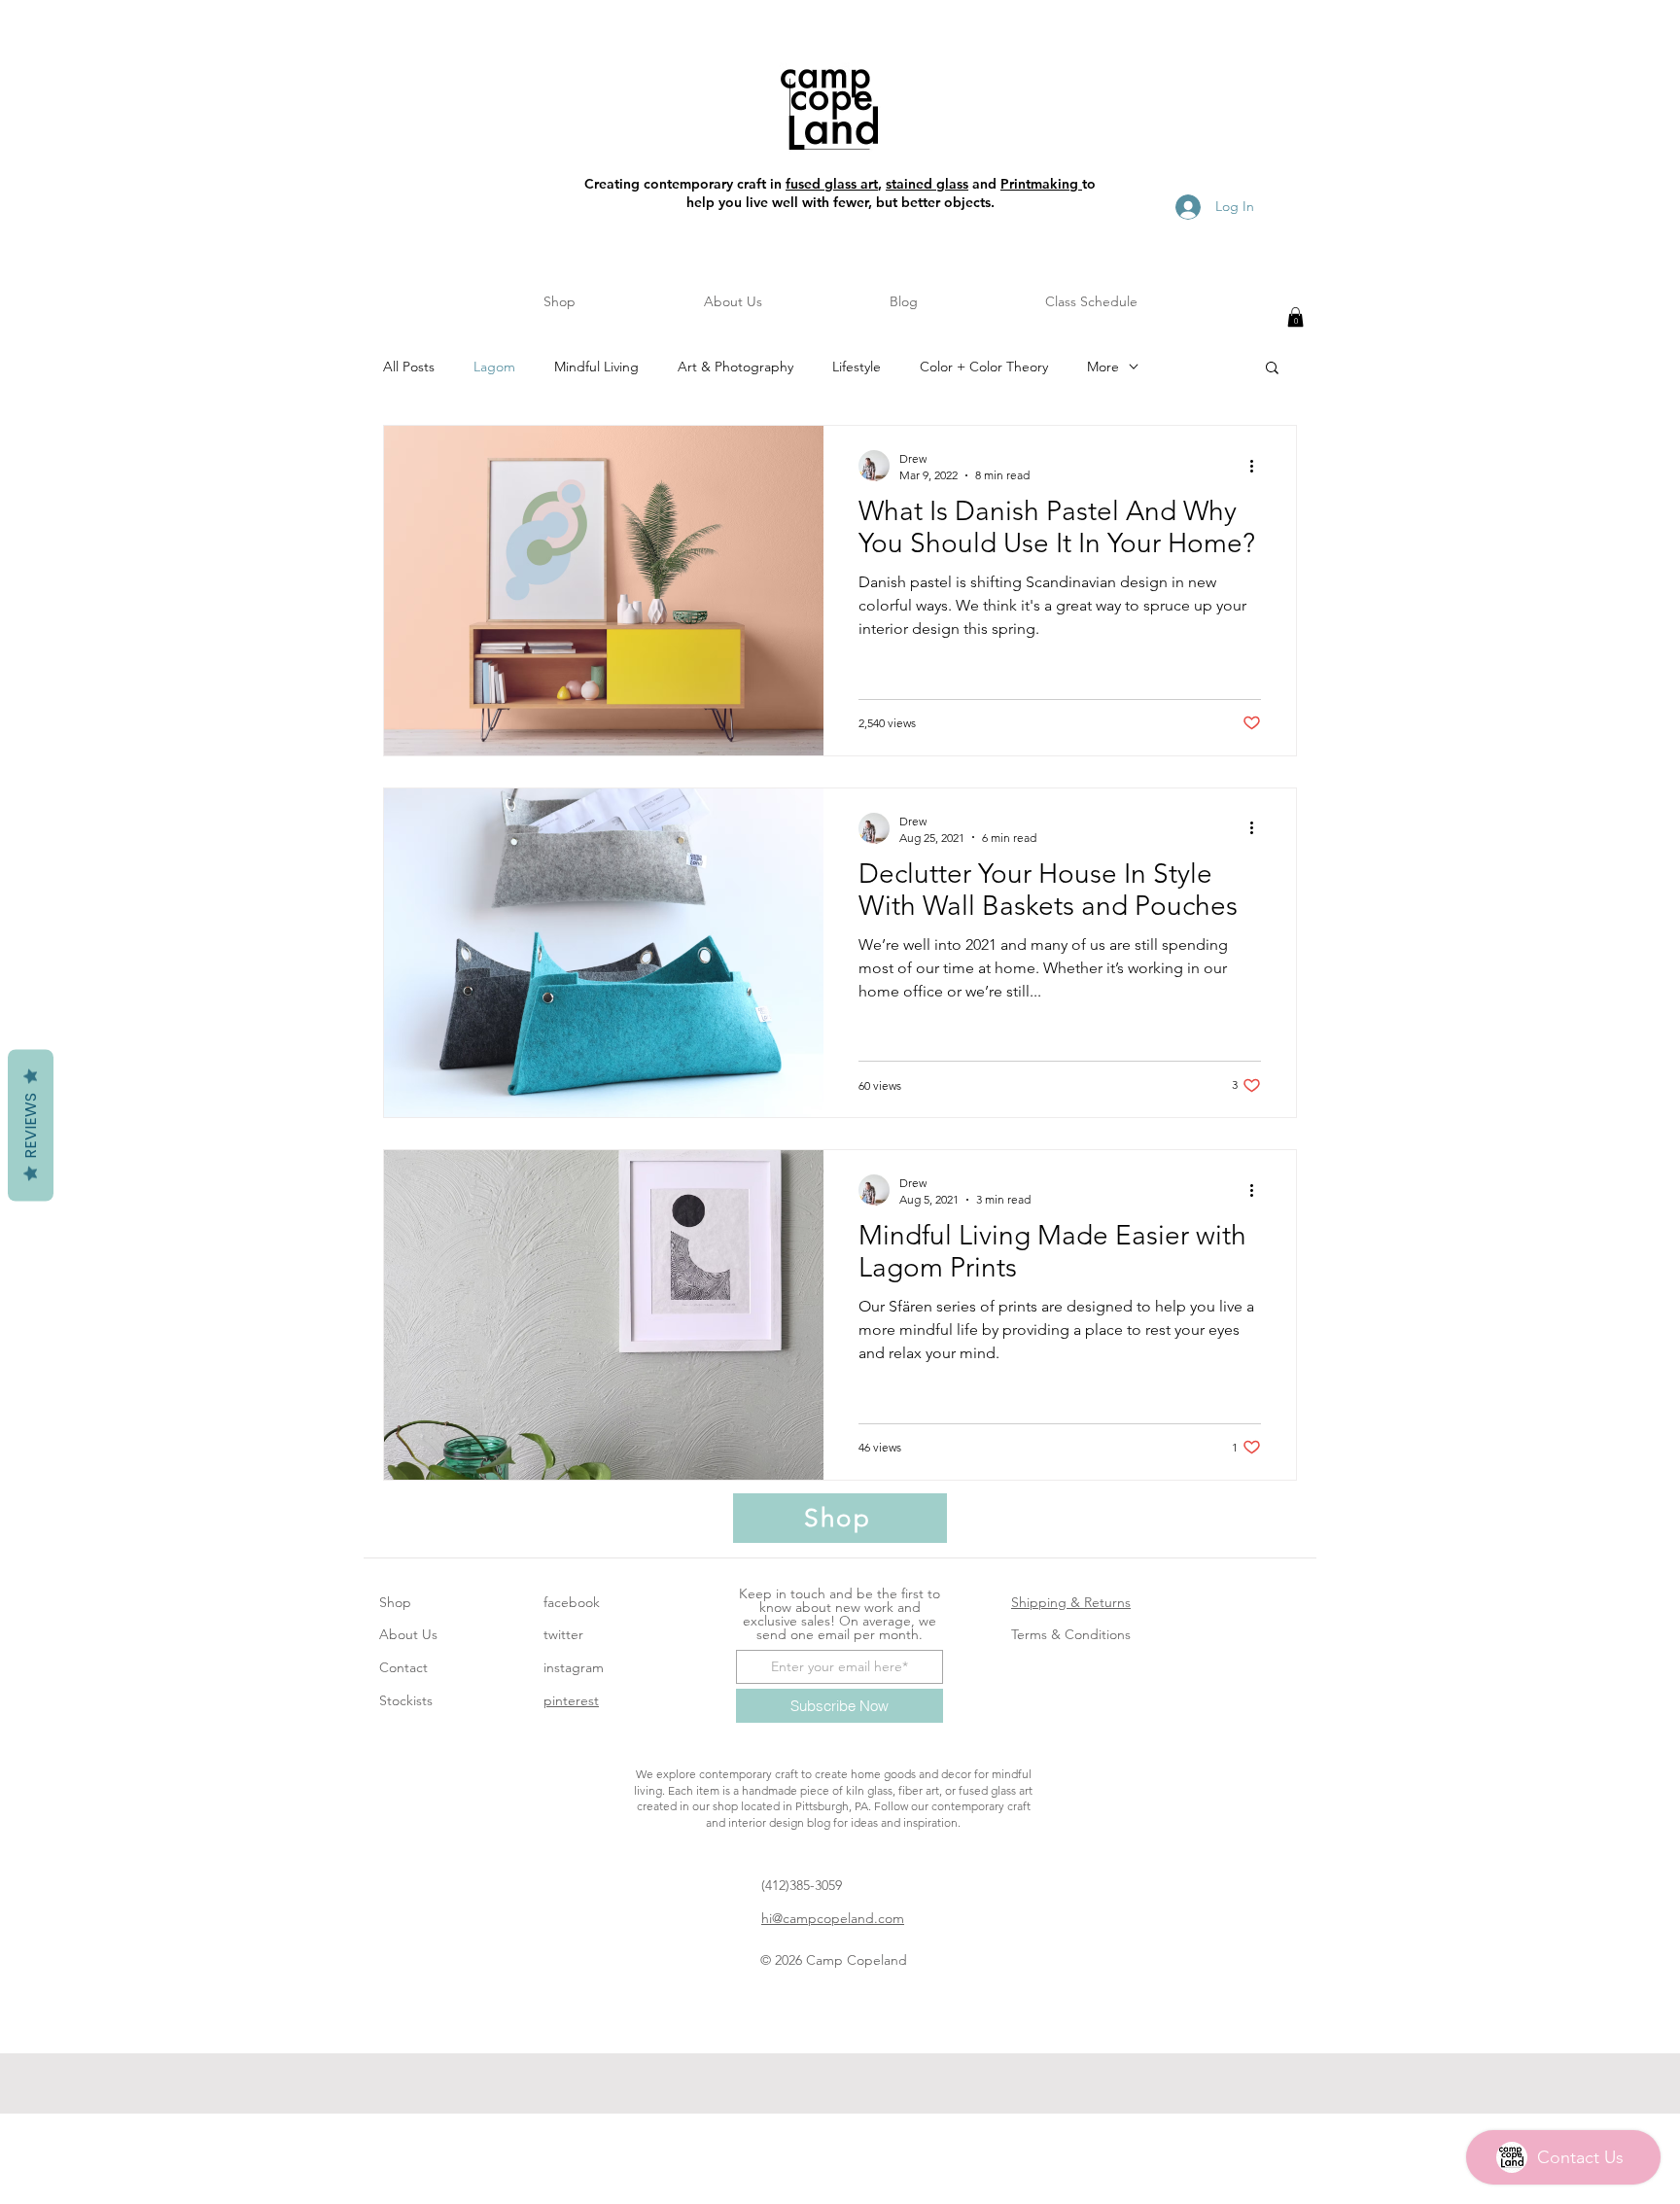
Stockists (406, 1700)
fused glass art (832, 184)
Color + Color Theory (984, 367)
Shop (395, 1602)
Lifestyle (857, 367)
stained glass (927, 184)
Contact (403, 1667)
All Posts (409, 367)
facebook (572, 1602)
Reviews (31, 1125)
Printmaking (1041, 184)
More (1103, 367)
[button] (1295, 317)
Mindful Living (596, 367)
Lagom (494, 367)
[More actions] (1258, 466)
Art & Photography (735, 367)
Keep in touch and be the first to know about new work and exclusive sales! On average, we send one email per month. (840, 1614)
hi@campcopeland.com (833, 1918)
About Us (408, 1634)
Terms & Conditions (1071, 1634)
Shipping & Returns (1071, 1602)
